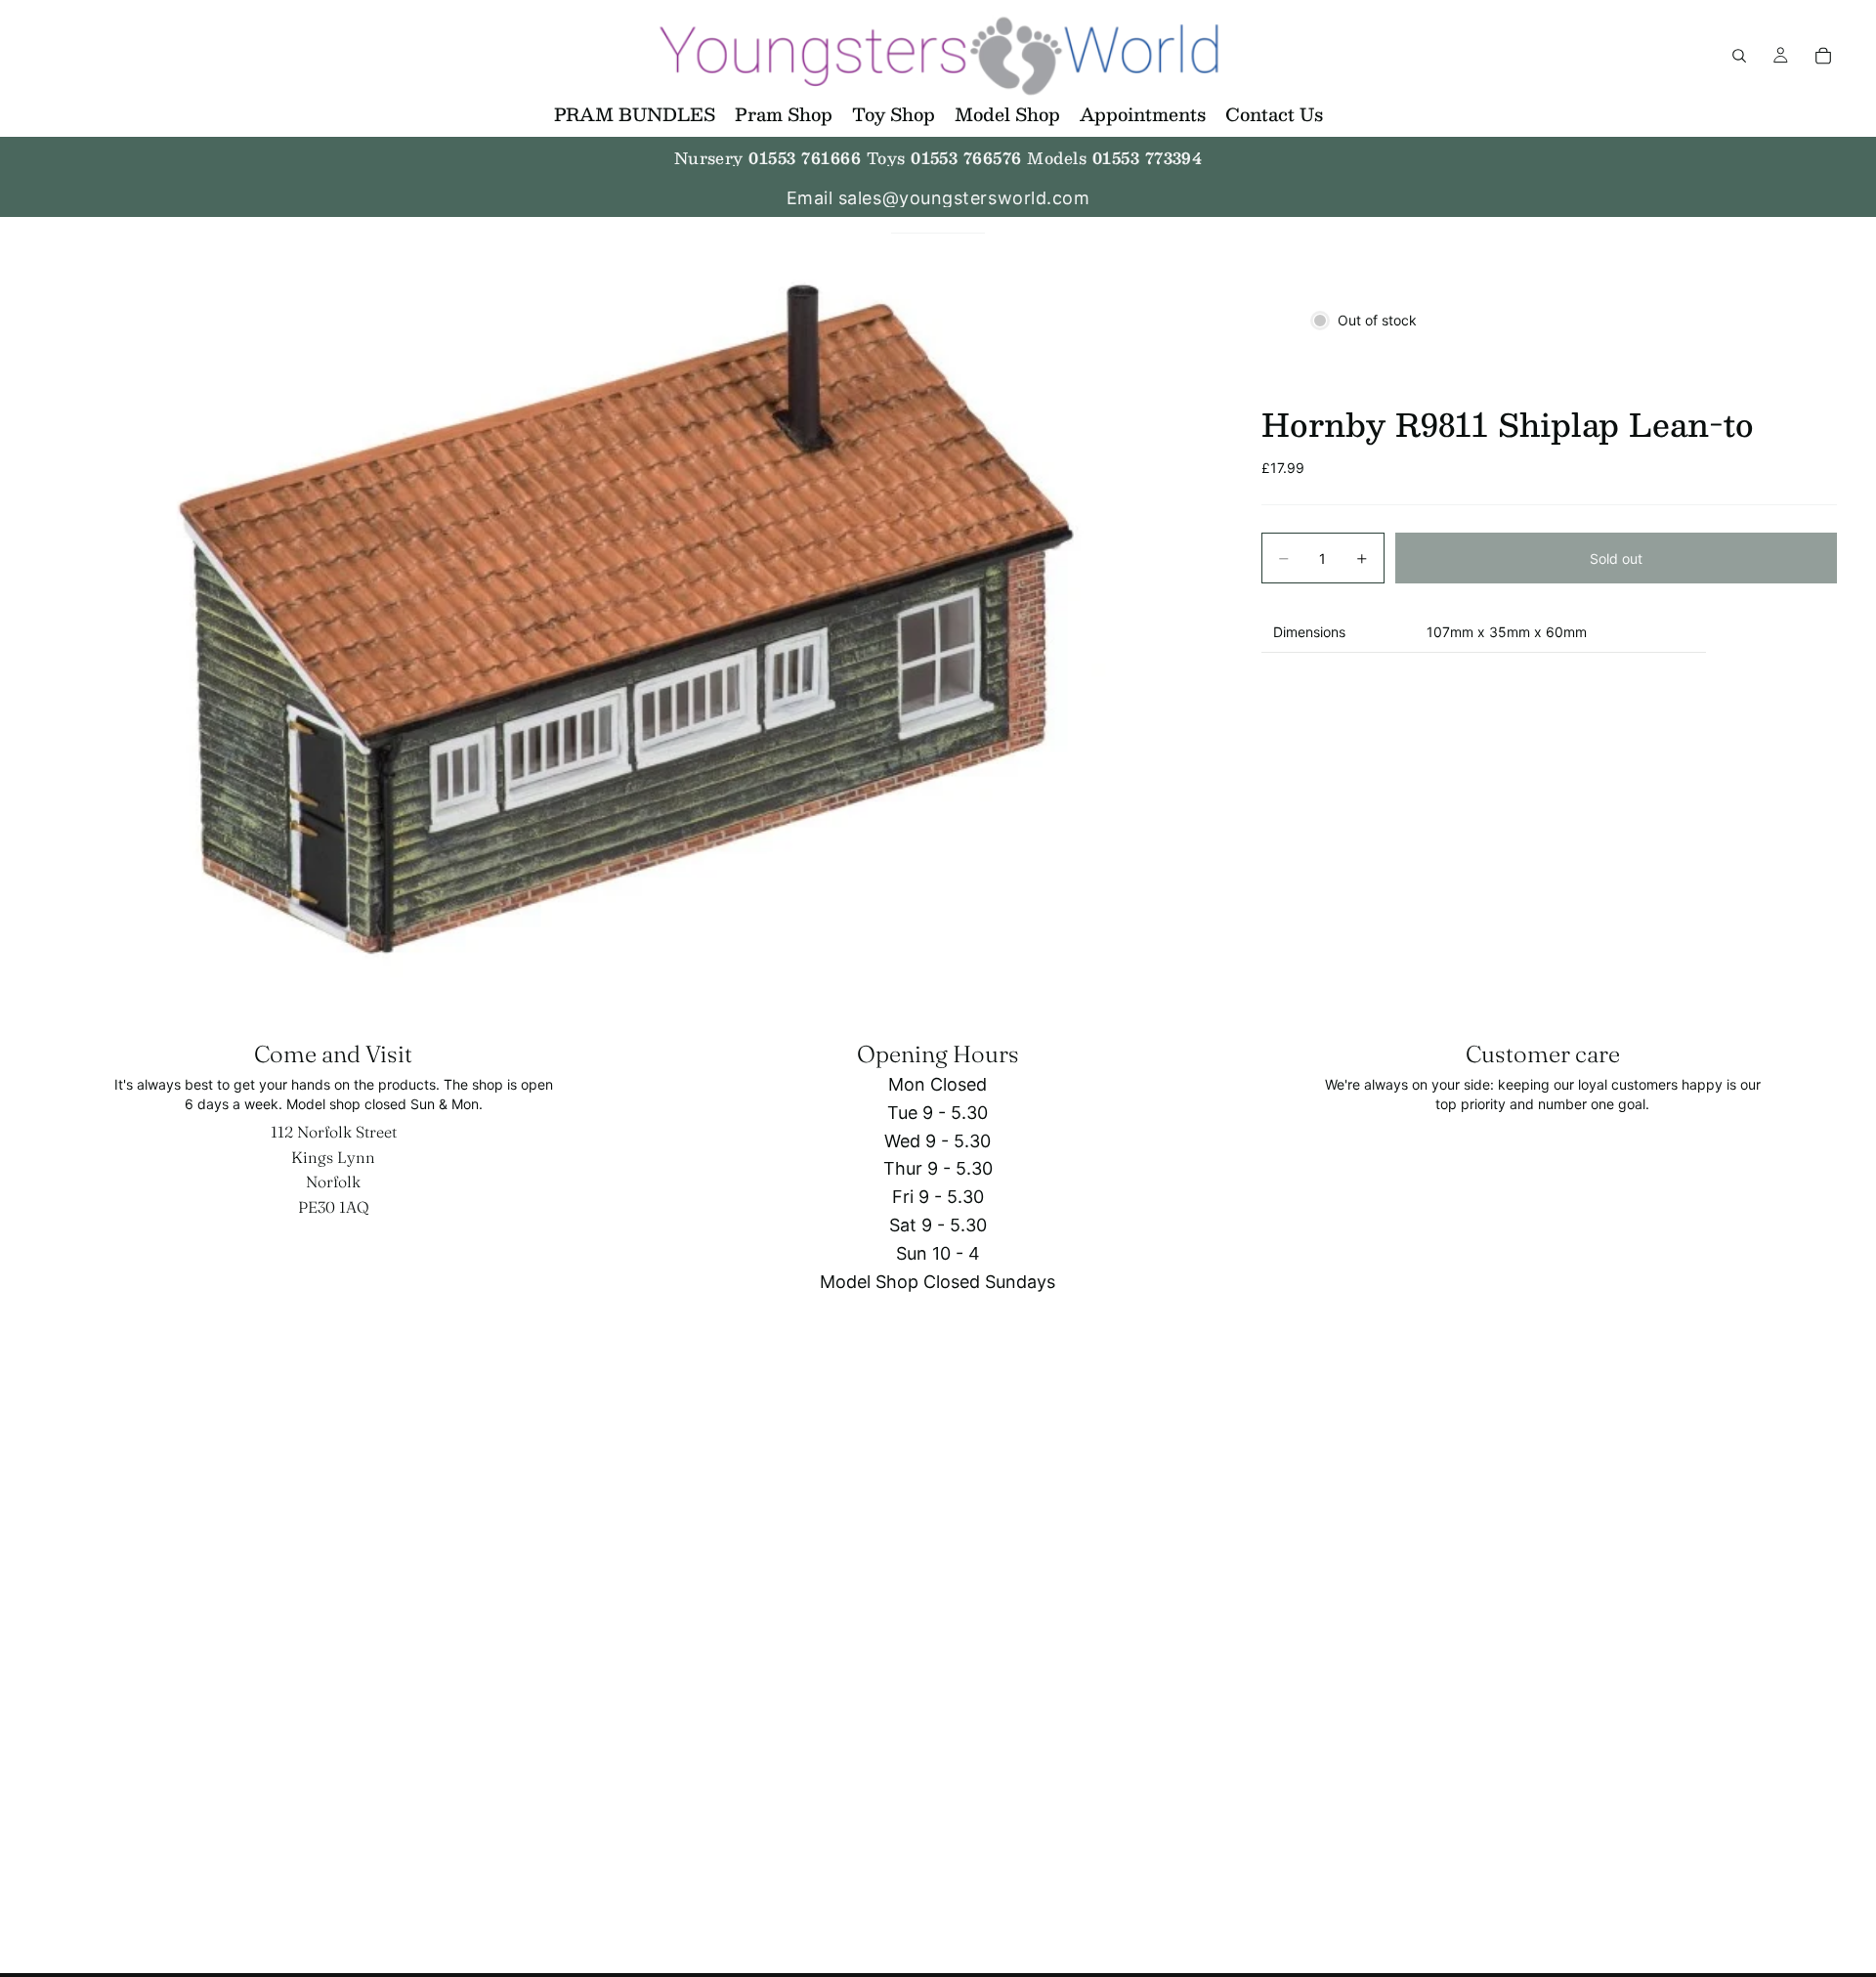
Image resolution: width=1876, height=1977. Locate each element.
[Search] (1739, 56)
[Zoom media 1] (627, 617)
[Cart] (1823, 56)
